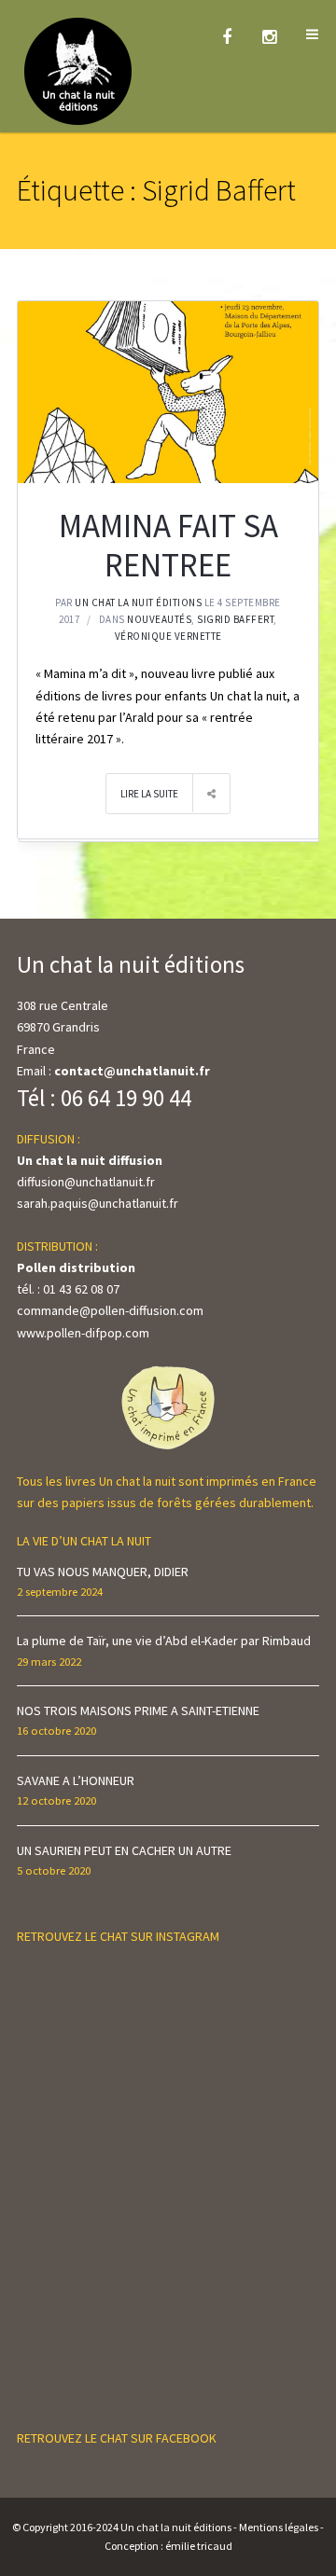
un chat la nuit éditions (138, 602)
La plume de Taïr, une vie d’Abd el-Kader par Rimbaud (164, 1641)
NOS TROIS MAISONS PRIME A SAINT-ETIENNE (138, 1710)
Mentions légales (279, 2527)
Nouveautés (159, 619)
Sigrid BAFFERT (235, 619)
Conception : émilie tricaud (168, 2546)
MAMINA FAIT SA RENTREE (168, 546)
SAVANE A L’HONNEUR (76, 1780)
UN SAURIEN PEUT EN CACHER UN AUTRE (124, 1850)
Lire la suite (149, 794)
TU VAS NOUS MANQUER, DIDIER (103, 1572)
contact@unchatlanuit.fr (132, 1071)
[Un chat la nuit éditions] (79, 70)
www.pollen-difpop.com (83, 1333)
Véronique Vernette (168, 636)
